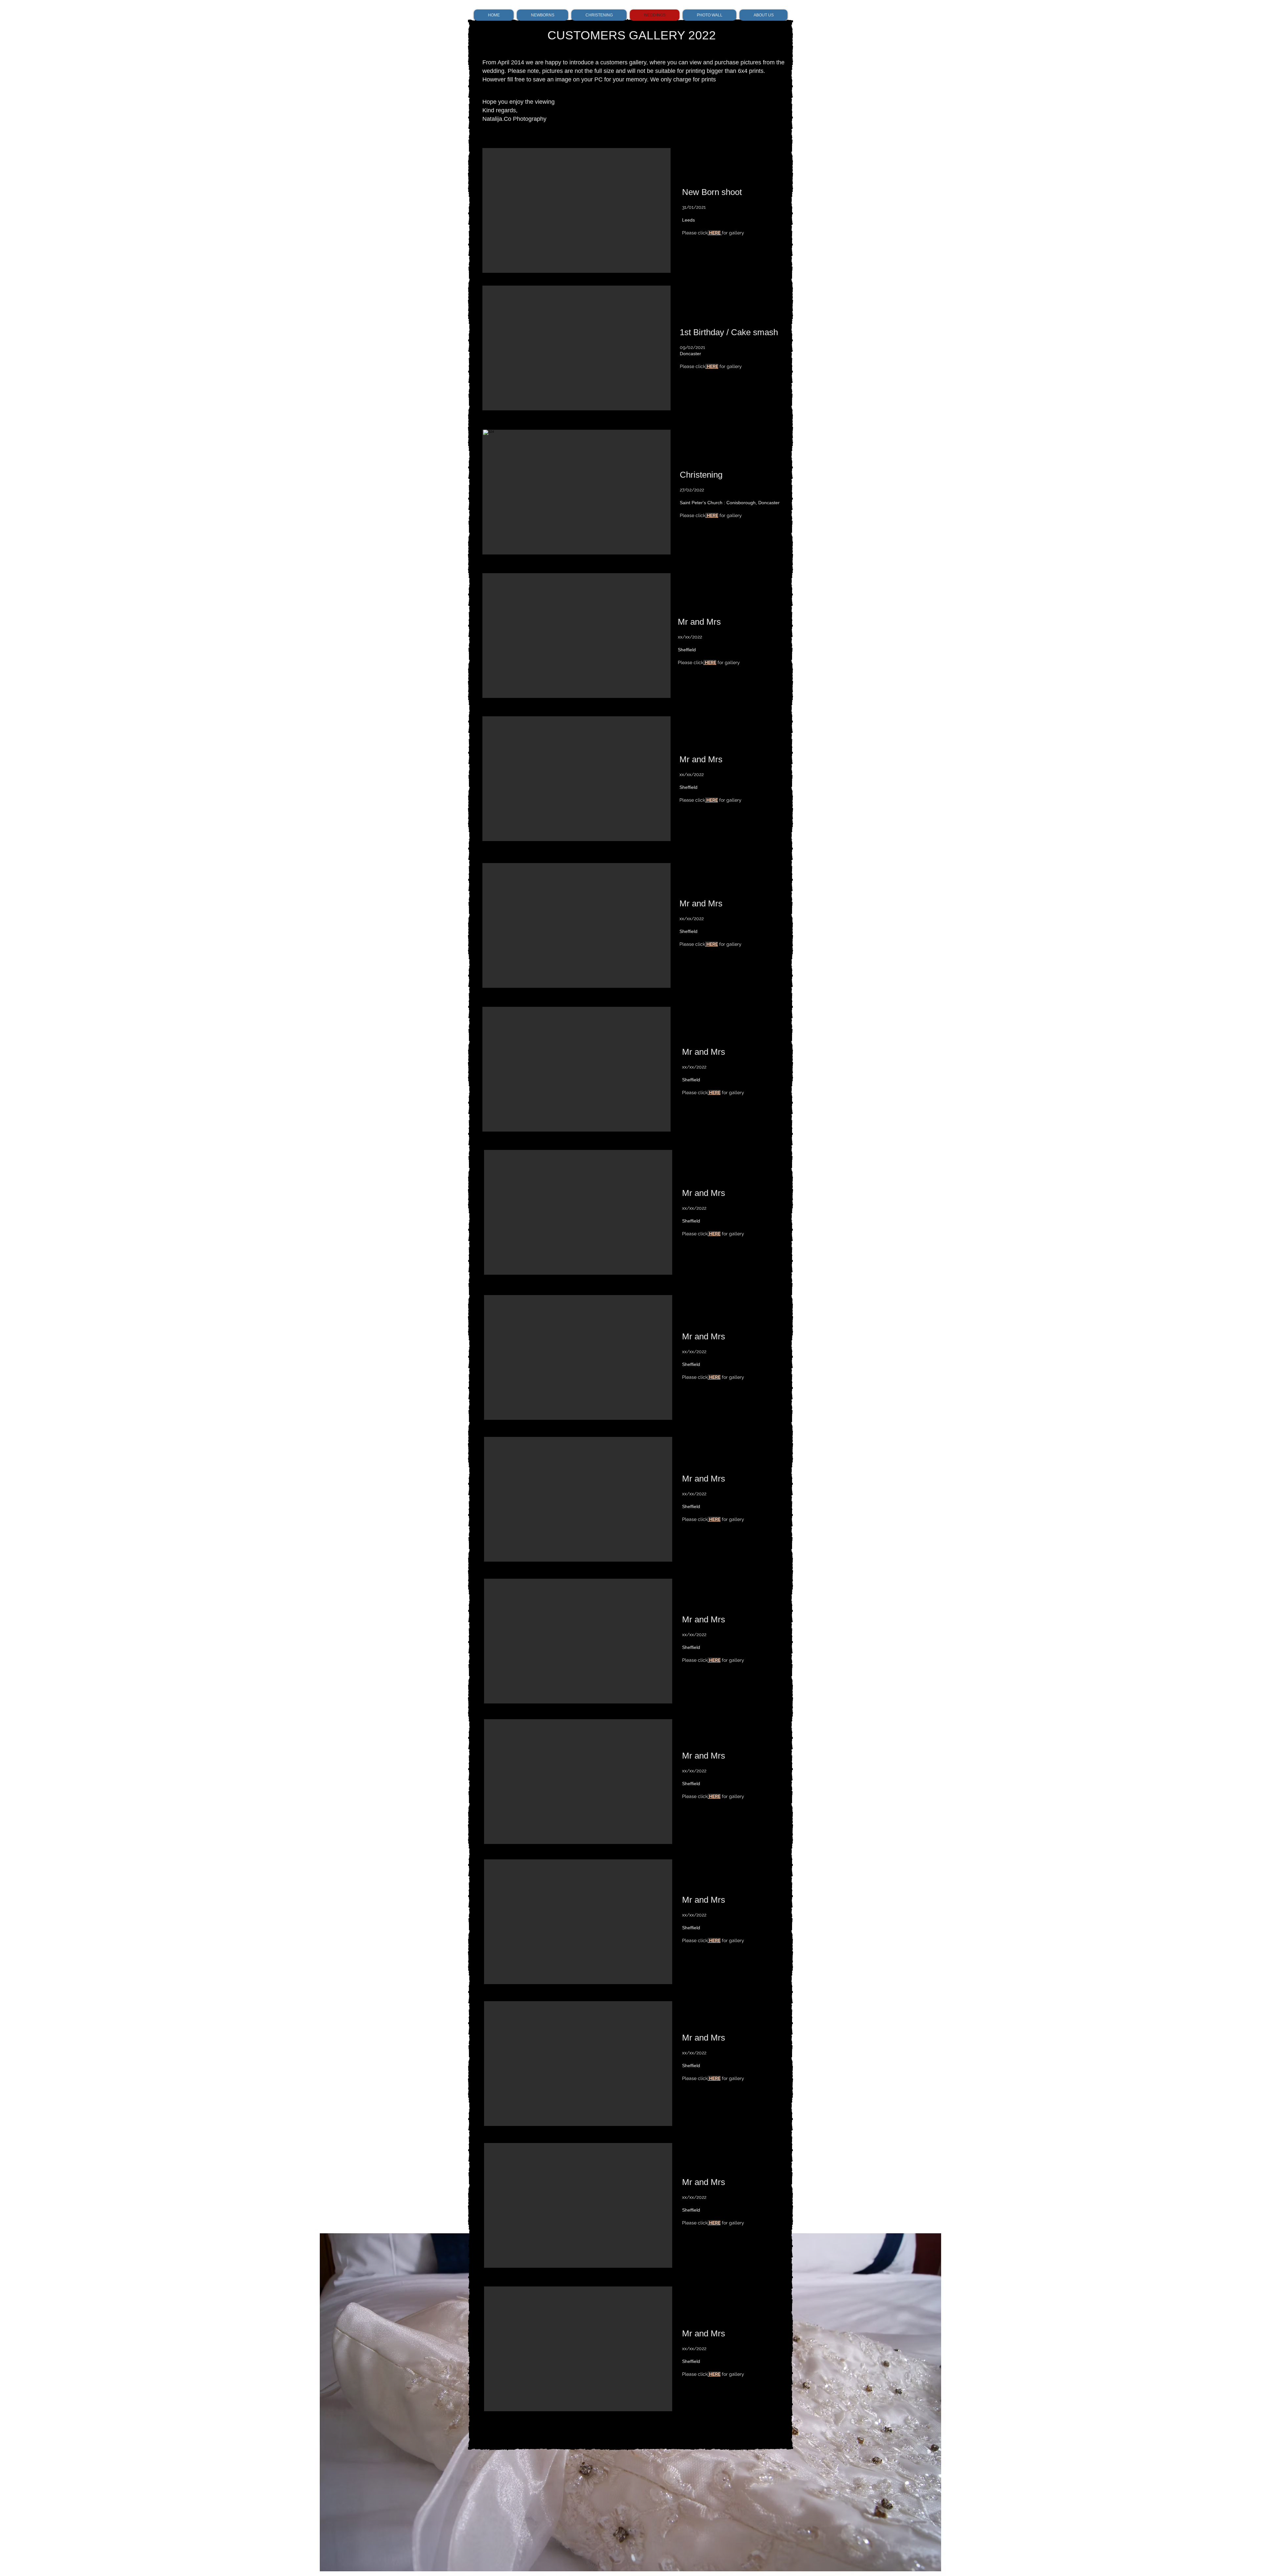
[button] (576, 492)
